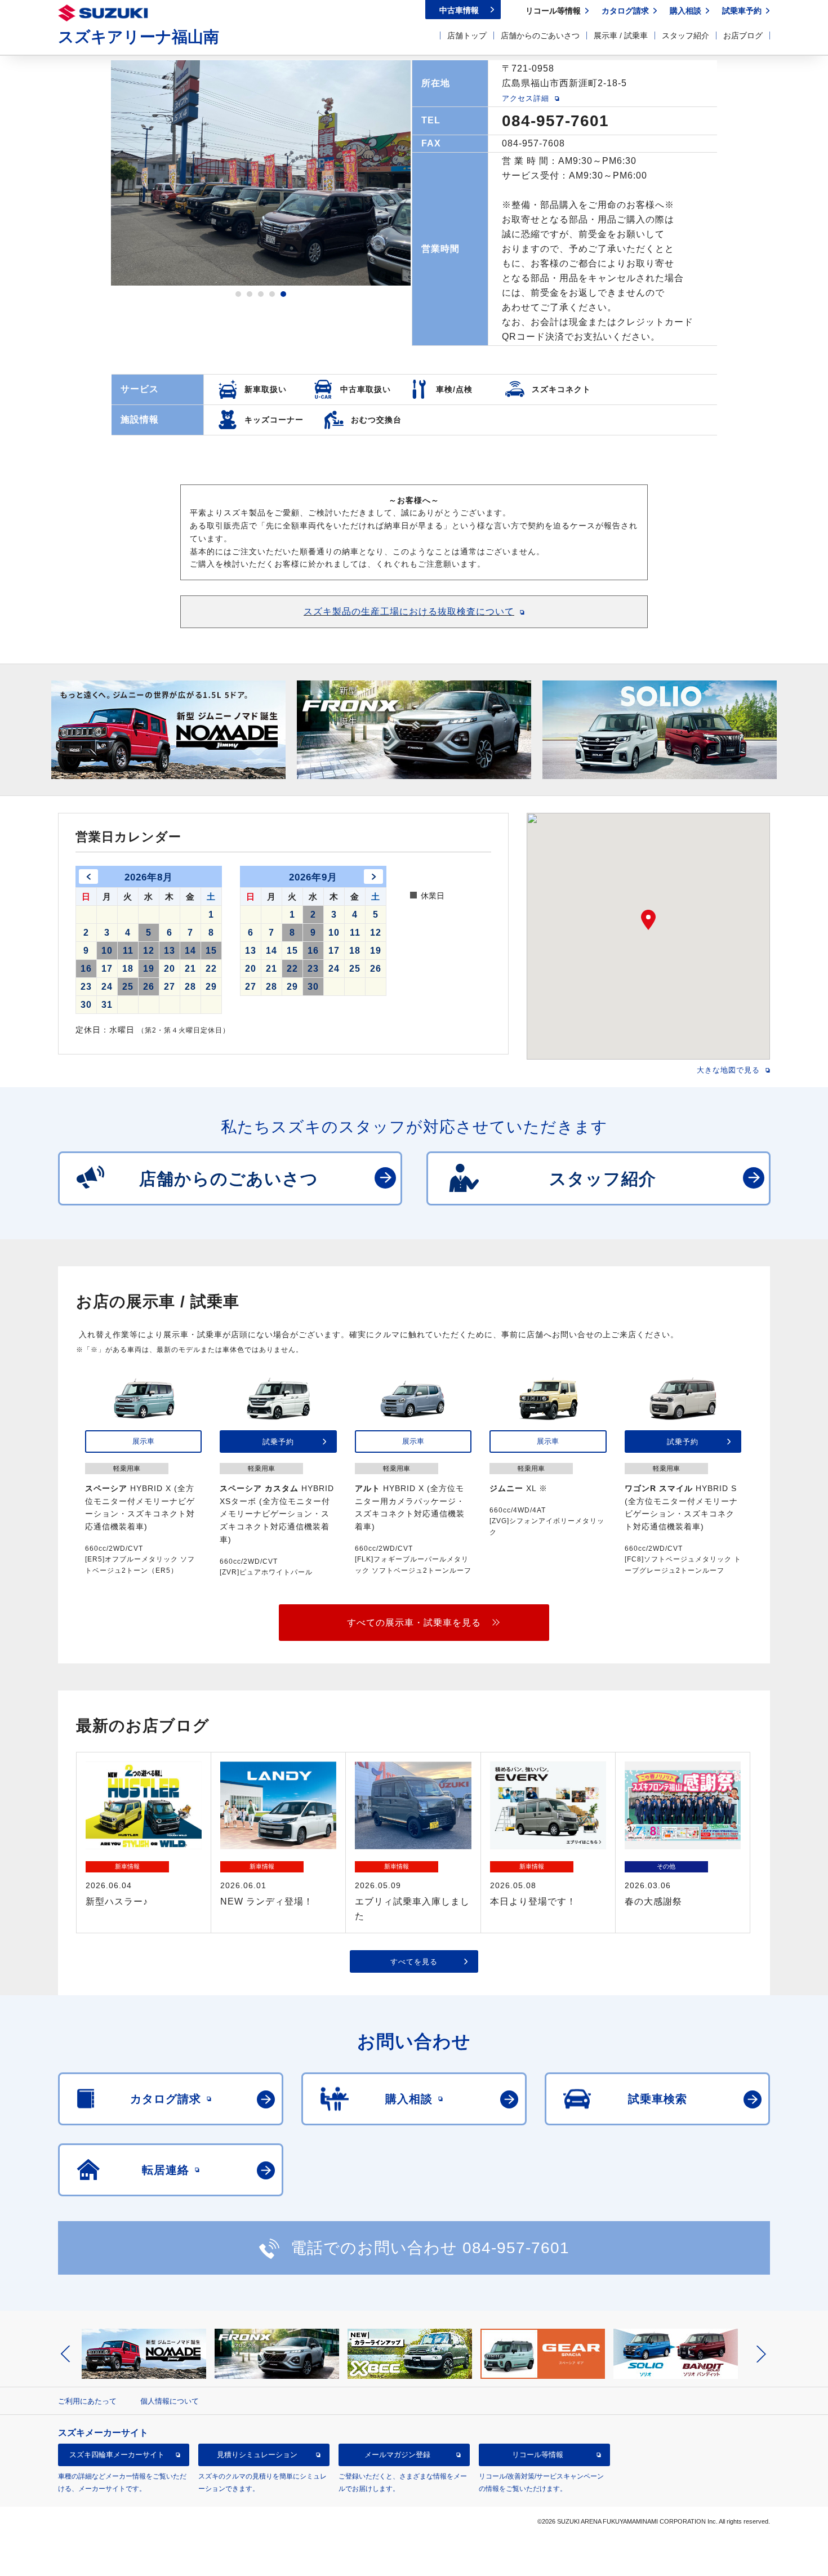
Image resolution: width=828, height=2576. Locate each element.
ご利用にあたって (87, 2401)
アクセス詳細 (526, 98)
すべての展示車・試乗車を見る (414, 1622)
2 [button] (250, 294)
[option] (261, 173)
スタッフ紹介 (685, 35)
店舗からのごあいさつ (540, 35)
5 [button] (283, 294)
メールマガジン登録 (397, 2455)
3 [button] (261, 294)
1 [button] (238, 294)
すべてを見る (414, 1961)
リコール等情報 (538, 2455)
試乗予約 (278, 1441)
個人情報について (170, 2401)
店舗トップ (467, 35)
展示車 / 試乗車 (621, 35)
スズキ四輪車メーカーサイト (117, 2455)
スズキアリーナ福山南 (139, 37)
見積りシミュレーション (257, 2455)
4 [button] (272, 294)
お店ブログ (743, 35)
